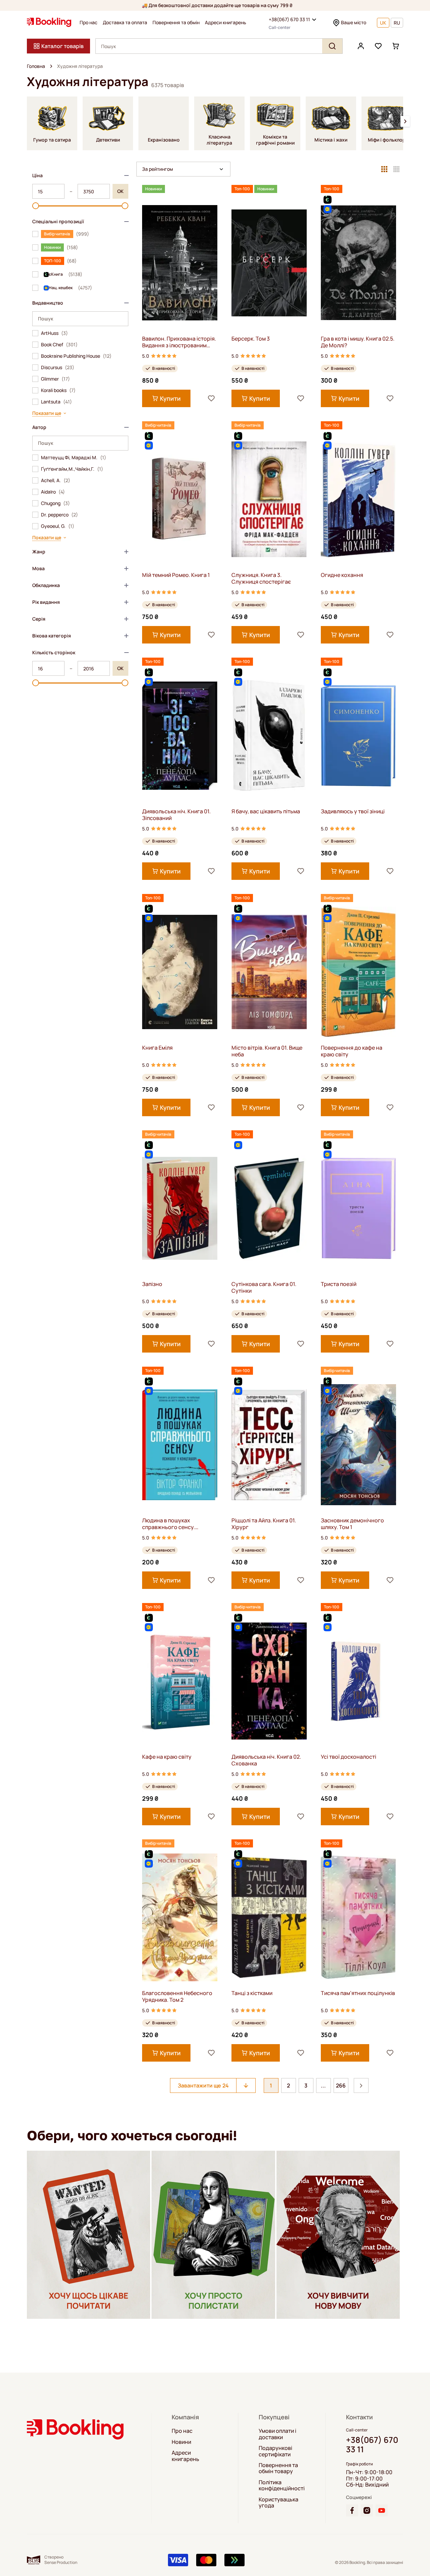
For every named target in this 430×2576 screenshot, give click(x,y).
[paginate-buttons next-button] (361, 2085)
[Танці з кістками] (269, 1917)
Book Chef (59, 345)
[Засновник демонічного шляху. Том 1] (358, 1445)
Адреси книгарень (226, 23)
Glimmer (55, 379)
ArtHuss (54, 333)
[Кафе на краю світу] (180, 1681)
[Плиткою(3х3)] (384, 169)
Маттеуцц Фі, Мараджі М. (74, 458)
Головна (36, 66)
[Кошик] (396, 46)
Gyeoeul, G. (58, 526)
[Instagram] (367, 2510)
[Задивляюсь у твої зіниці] (358, 735)
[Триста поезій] (358, 1208)
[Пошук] (332, 46)
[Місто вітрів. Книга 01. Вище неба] (269, 972)
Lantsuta (56, 402)
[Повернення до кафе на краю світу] (358, 972)
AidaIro (53, 492)
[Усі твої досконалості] (358, 1681)
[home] (51, 66)
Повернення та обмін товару (278, 2468)
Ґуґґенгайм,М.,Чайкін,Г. (72, 469)
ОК (120, 191)
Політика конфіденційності (282, 2485)
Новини (181, 2442)
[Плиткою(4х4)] (396, 169)
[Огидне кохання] (358, 499)
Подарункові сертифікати (275, 2451)
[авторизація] (361, 46)
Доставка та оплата (125, 23)
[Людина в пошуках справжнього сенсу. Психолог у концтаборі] (180, 1445)
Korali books (58, 390)
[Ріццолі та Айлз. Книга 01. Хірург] (269, 1445)
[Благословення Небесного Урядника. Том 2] (180, 1917)
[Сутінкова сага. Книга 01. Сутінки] (269, 1208)
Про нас (89, 23)
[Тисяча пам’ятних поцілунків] (358, 1917)
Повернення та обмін (176, 23)
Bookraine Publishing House (76, 356)
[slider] (36, 206)
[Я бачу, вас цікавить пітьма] (269, 735)
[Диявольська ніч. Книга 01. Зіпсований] (180, 735)
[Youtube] (382, 2510)
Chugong (55, 503)
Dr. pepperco (59, 515)
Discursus (58, 367)
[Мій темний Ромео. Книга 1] (180, 499)
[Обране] (378, 46)
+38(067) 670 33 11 (289, 19)
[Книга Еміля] (180, 972)
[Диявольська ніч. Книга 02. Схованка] (269, 1681)
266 (341, 2085)
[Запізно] (180, 1208)
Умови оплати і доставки (277, 2434)
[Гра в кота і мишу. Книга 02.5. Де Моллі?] (358, 263)
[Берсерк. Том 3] (269, 263)
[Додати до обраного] (211, 398)
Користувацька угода (278, 2503)
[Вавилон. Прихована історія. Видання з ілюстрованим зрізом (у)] (180, 263)
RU (397, 23)
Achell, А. (56, 480)
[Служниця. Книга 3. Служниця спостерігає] (269, 499)
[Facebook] (352, 2510)
